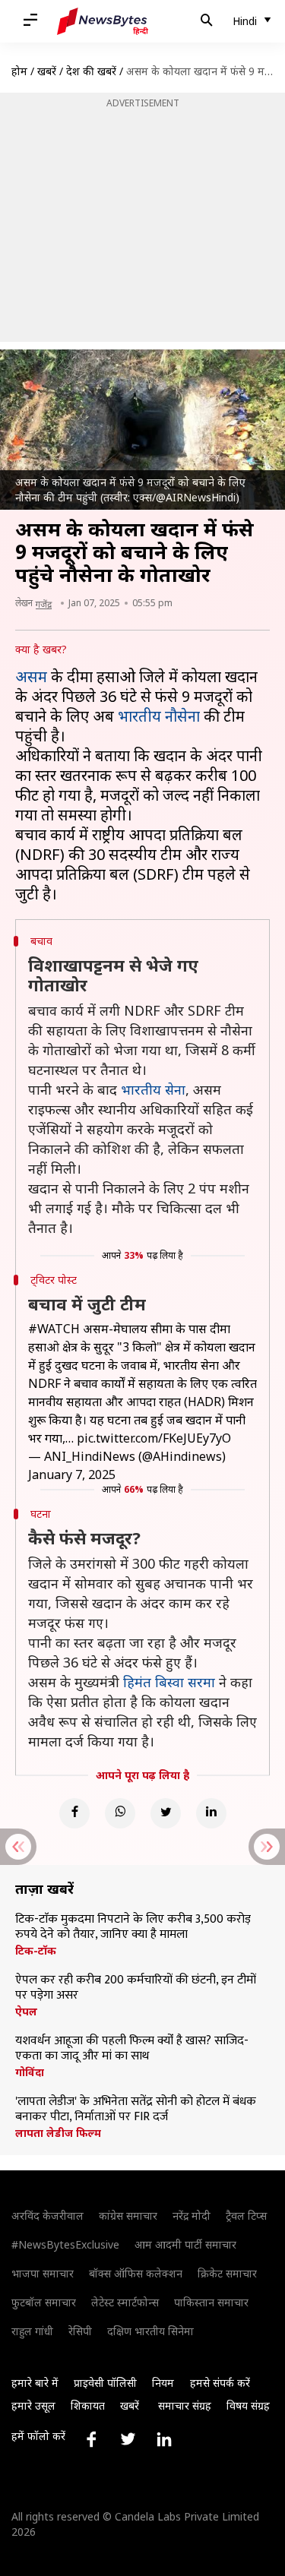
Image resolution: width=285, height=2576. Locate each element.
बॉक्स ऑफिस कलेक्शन (136, 2273)
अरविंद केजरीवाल (47, 2216)
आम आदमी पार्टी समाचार (185, 2244)
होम (19, 71)
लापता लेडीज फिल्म (58, 2133)
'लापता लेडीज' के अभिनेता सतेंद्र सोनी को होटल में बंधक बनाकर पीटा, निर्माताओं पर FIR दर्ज (136, 2110)
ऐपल (26, 2012)
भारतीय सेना (153, 1089)
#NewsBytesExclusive (65, 2244)
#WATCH (54, 1329)
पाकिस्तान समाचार (211, 2302)
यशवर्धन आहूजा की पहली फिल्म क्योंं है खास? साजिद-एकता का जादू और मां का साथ (132, 2049)
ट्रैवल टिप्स (246, 2216)
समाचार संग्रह (185, 2405)
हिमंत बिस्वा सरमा (169, 1682)
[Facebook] (74, 1813)
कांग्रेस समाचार (128, 2216)
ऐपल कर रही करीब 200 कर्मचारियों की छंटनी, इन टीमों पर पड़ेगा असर (136, 1988)
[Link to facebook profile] (91, 2439)
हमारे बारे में (35, 2383)
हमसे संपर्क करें (220, 2383)
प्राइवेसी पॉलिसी (105, 2383)
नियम (163, 2383)
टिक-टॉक (36, 1951)
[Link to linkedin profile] (164, 2439)
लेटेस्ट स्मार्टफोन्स (125, 2302)
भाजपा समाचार (43, 2273)
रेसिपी (80, 2331)
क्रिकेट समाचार (227, 2273)
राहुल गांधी (32, 2331)
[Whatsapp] (120, 1813)
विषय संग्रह (248, 2405)
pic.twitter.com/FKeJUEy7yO (154, 1438)
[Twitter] (166, 1813)
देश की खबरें (91, 71)
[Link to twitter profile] (128, 2439)
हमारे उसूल (33, 2405)
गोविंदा (30, 2072)
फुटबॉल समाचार (44, 2302)
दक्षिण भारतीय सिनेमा (150, 2331)
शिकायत (88, 2405)
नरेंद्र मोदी (192, 2216)
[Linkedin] (211, 1813)
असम (31, 676)
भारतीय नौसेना (159, 716)
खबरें (47, 71)
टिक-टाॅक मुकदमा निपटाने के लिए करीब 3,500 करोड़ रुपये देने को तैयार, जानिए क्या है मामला (133, 1927)
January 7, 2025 (72, 1474)
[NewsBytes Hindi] (103, 21)
